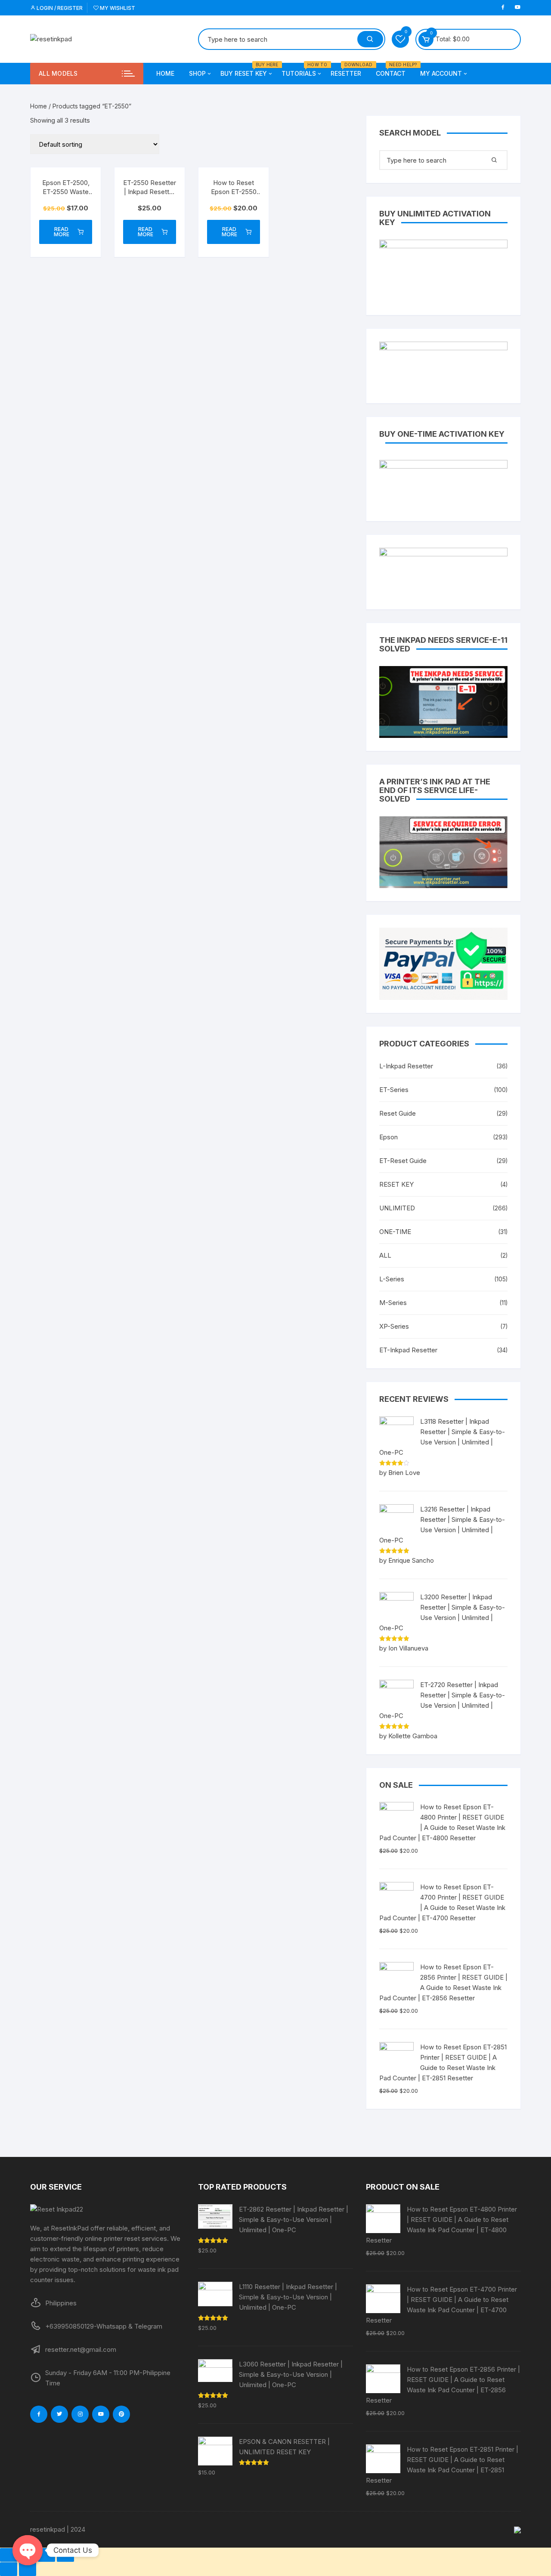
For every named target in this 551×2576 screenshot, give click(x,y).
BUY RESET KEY (247, 70)
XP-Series (394, 1326)
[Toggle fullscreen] (46, 2555)
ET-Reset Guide (403, 1161)
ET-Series (394, 1090)
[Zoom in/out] (65, 2555)
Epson (388, 1137)
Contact (394, 70)
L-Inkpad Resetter (406, 1066)
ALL (385, 1255)
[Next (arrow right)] (28, 2569)
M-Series (393, 1303)
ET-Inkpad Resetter (408, 1350)
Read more (62, 232)
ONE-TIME (395, 1232)
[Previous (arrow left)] (9, 2569)
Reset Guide (398, 1113)
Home (165, 73)
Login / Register (59, 8)
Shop (197, 73)
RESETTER (349, 70)
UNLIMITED (397, 1208)
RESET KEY (396, 1184)
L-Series (392, 1279)
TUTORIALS (302, 70)
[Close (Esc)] (9, 2555)
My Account (441, 73)
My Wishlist (117, 8)
